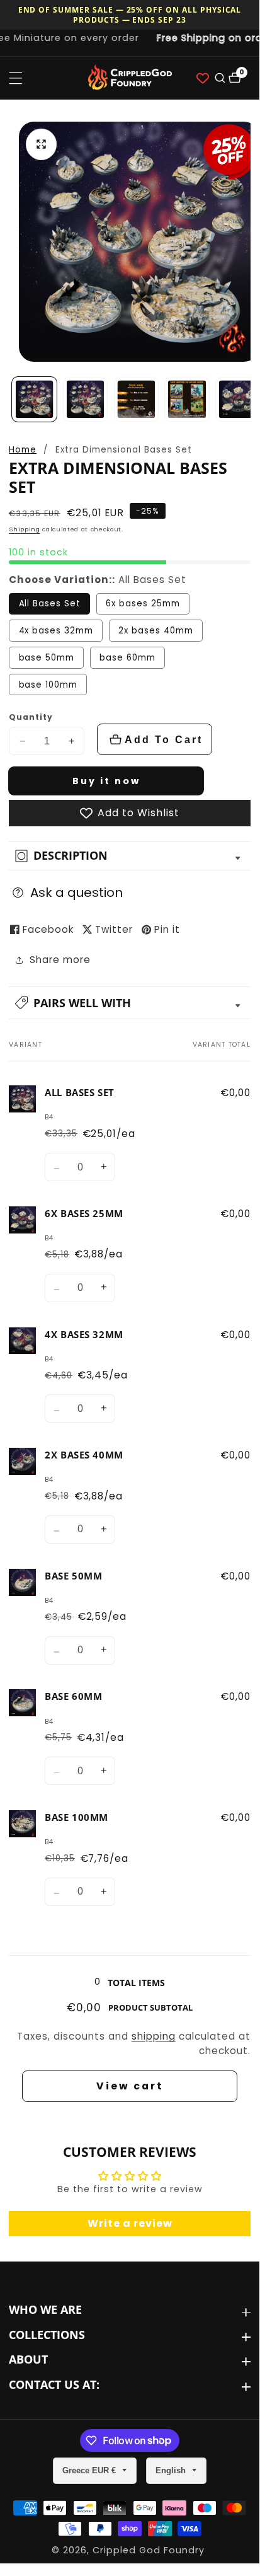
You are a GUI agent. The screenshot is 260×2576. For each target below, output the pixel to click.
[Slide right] (246, 399)
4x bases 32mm (56, 631)
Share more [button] (60, 960)
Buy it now (106, 781)
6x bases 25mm (143, 604)
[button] (130, 1003)
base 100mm (48, 685)
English (172, 2470)
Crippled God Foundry (149, 2550)
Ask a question (76, 892)
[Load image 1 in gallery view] (34, 399)
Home (23, 450)
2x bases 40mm (155, 631)
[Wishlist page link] (203, 78)
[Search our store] (219, 78)
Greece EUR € (90, 2470)
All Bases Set (50, 604)
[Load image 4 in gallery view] (187, 399)
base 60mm (127, 658)
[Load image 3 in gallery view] (136, 399)
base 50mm (47, 658)
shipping (154, 2036)
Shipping (24, 529)
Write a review (130, 2223)
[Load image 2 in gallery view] (85, 399)
